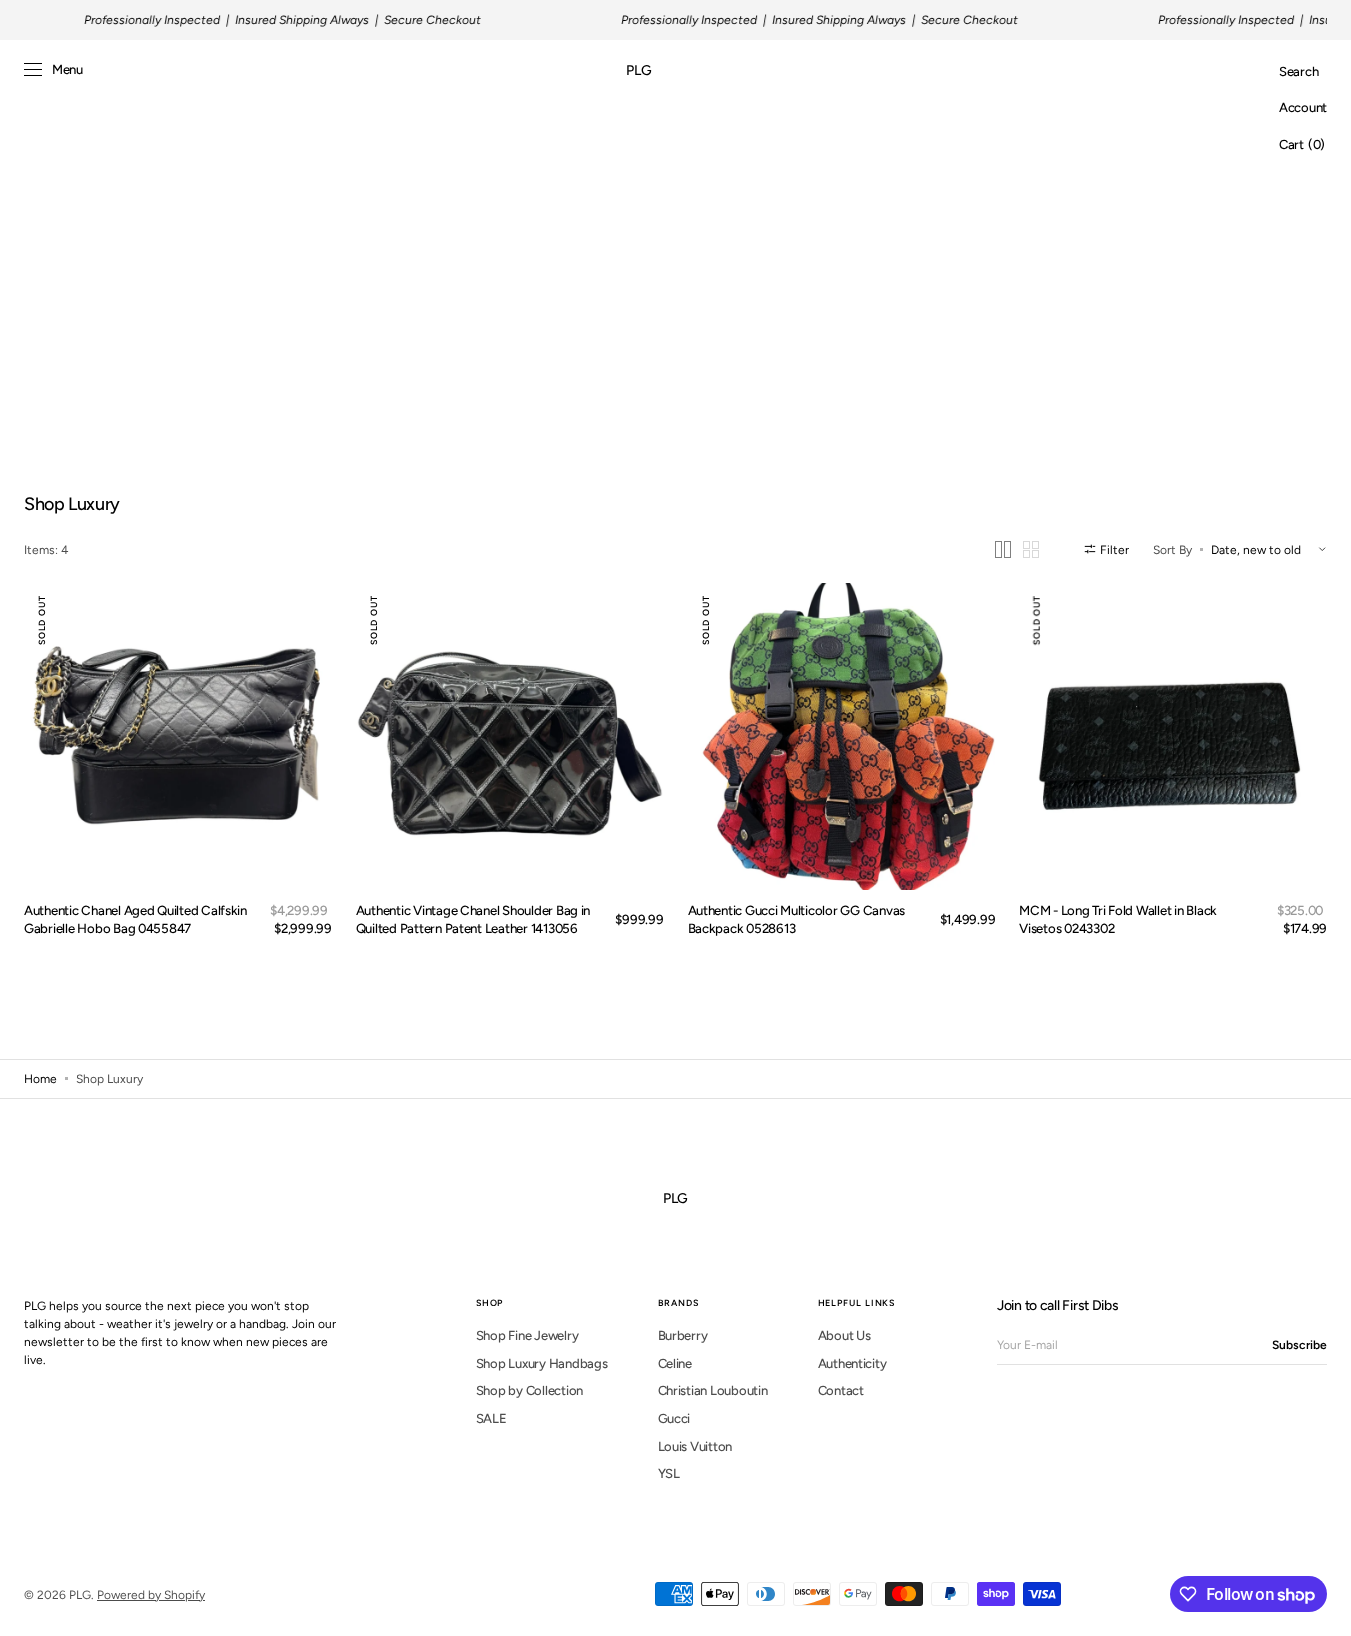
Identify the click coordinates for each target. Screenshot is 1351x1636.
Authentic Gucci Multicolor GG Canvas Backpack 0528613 (797, 918)
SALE (491, 1418)
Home (40, 1079)
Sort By (1172, 549)
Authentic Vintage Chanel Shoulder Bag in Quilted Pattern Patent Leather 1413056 (473, 918)
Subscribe (1299, 1345)
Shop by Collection (529, 1390)
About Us (844, 1335)
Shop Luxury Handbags (542, 1363)
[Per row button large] (1003, 549)
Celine (675, 1363)
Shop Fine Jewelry (527, 1335)
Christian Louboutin (713, 1390)
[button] (1298, 72)
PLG (80, 1595)
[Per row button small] (1031, 549)
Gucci (674, 1418)
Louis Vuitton (695, 1446)
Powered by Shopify (151, 1595)
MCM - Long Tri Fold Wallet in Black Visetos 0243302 (1118, 918)
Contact (841, 1390)
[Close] (1306, 1493)
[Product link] (178, 737)
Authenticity (852, 1363)
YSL (669, 1473)
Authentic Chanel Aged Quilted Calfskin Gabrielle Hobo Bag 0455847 (135, 918)
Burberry (683, 1335)
